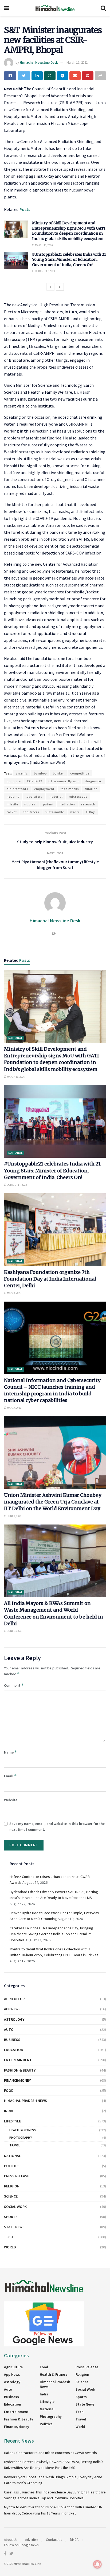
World (10, 2247)
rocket (12, 812)
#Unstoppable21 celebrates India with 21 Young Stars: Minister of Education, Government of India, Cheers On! (69, 260)
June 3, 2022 (14, 1631)
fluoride (91, 789)
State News (14, 2227)
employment (44, 789)
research (88, 804)
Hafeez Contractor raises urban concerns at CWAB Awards (50, 2453)
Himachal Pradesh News (25, 2101)
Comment (14, 1685)
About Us (11, 2540)
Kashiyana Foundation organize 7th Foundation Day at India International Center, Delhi (50, 1279)
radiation (67, 804)
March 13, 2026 (44, 245)
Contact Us (54, 2540)
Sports (11, 2217)
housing (13, 796)
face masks (70, 789)
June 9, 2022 (14, 1516)
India (9, 2111)
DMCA (74, 2540)
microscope (78, 796)
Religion (12, 2186)
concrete (14, 781)
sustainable (55, 812)
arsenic (22, 773)
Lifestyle (12, 2121)
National (15, 1038)
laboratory (34, 796)
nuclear (31, 804)
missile (12, 804)
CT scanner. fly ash (64, 781)
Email (10, 1776)
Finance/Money (17, 2080)
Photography (21, 2137)
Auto (9, 2029)
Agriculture (15, 1999)
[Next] (60, 287)
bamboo (40, 773)
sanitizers (31, 812)
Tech (8, 2237)
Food (9, 2090)
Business (12, 2040)
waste (75, 812)
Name (11, 1752)
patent (48, 804)
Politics (12, 2166)
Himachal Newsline (27, 2564)
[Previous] (50, 287)
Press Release (17, 2176)
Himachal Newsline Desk (39, 62)
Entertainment (18, 2060)
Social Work (15, 2207)
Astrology (14, 2019)
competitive (80, 773)
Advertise (32, 2540)
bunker (58, 773)
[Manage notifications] (97, 2564)
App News (12, 2009)
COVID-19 (35, 781)
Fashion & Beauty (20, 2070)
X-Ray (91, 812)
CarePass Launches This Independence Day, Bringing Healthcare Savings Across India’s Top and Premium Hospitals (51, 1934)
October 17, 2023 (45, 271)
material (56, 796)
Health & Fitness (23, 2130)
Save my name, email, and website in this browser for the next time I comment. (57, 1827)
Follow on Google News (21, 2545)
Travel (15, 2145)
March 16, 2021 (77, 62)
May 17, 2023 (14, 1408)
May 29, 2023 (14, 1293)
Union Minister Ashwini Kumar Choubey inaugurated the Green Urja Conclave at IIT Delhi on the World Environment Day (53, 1502)
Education (14, 2050)
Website (11, 1800)
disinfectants (17, 789)
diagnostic (93, 781)
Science (11, 2196)
